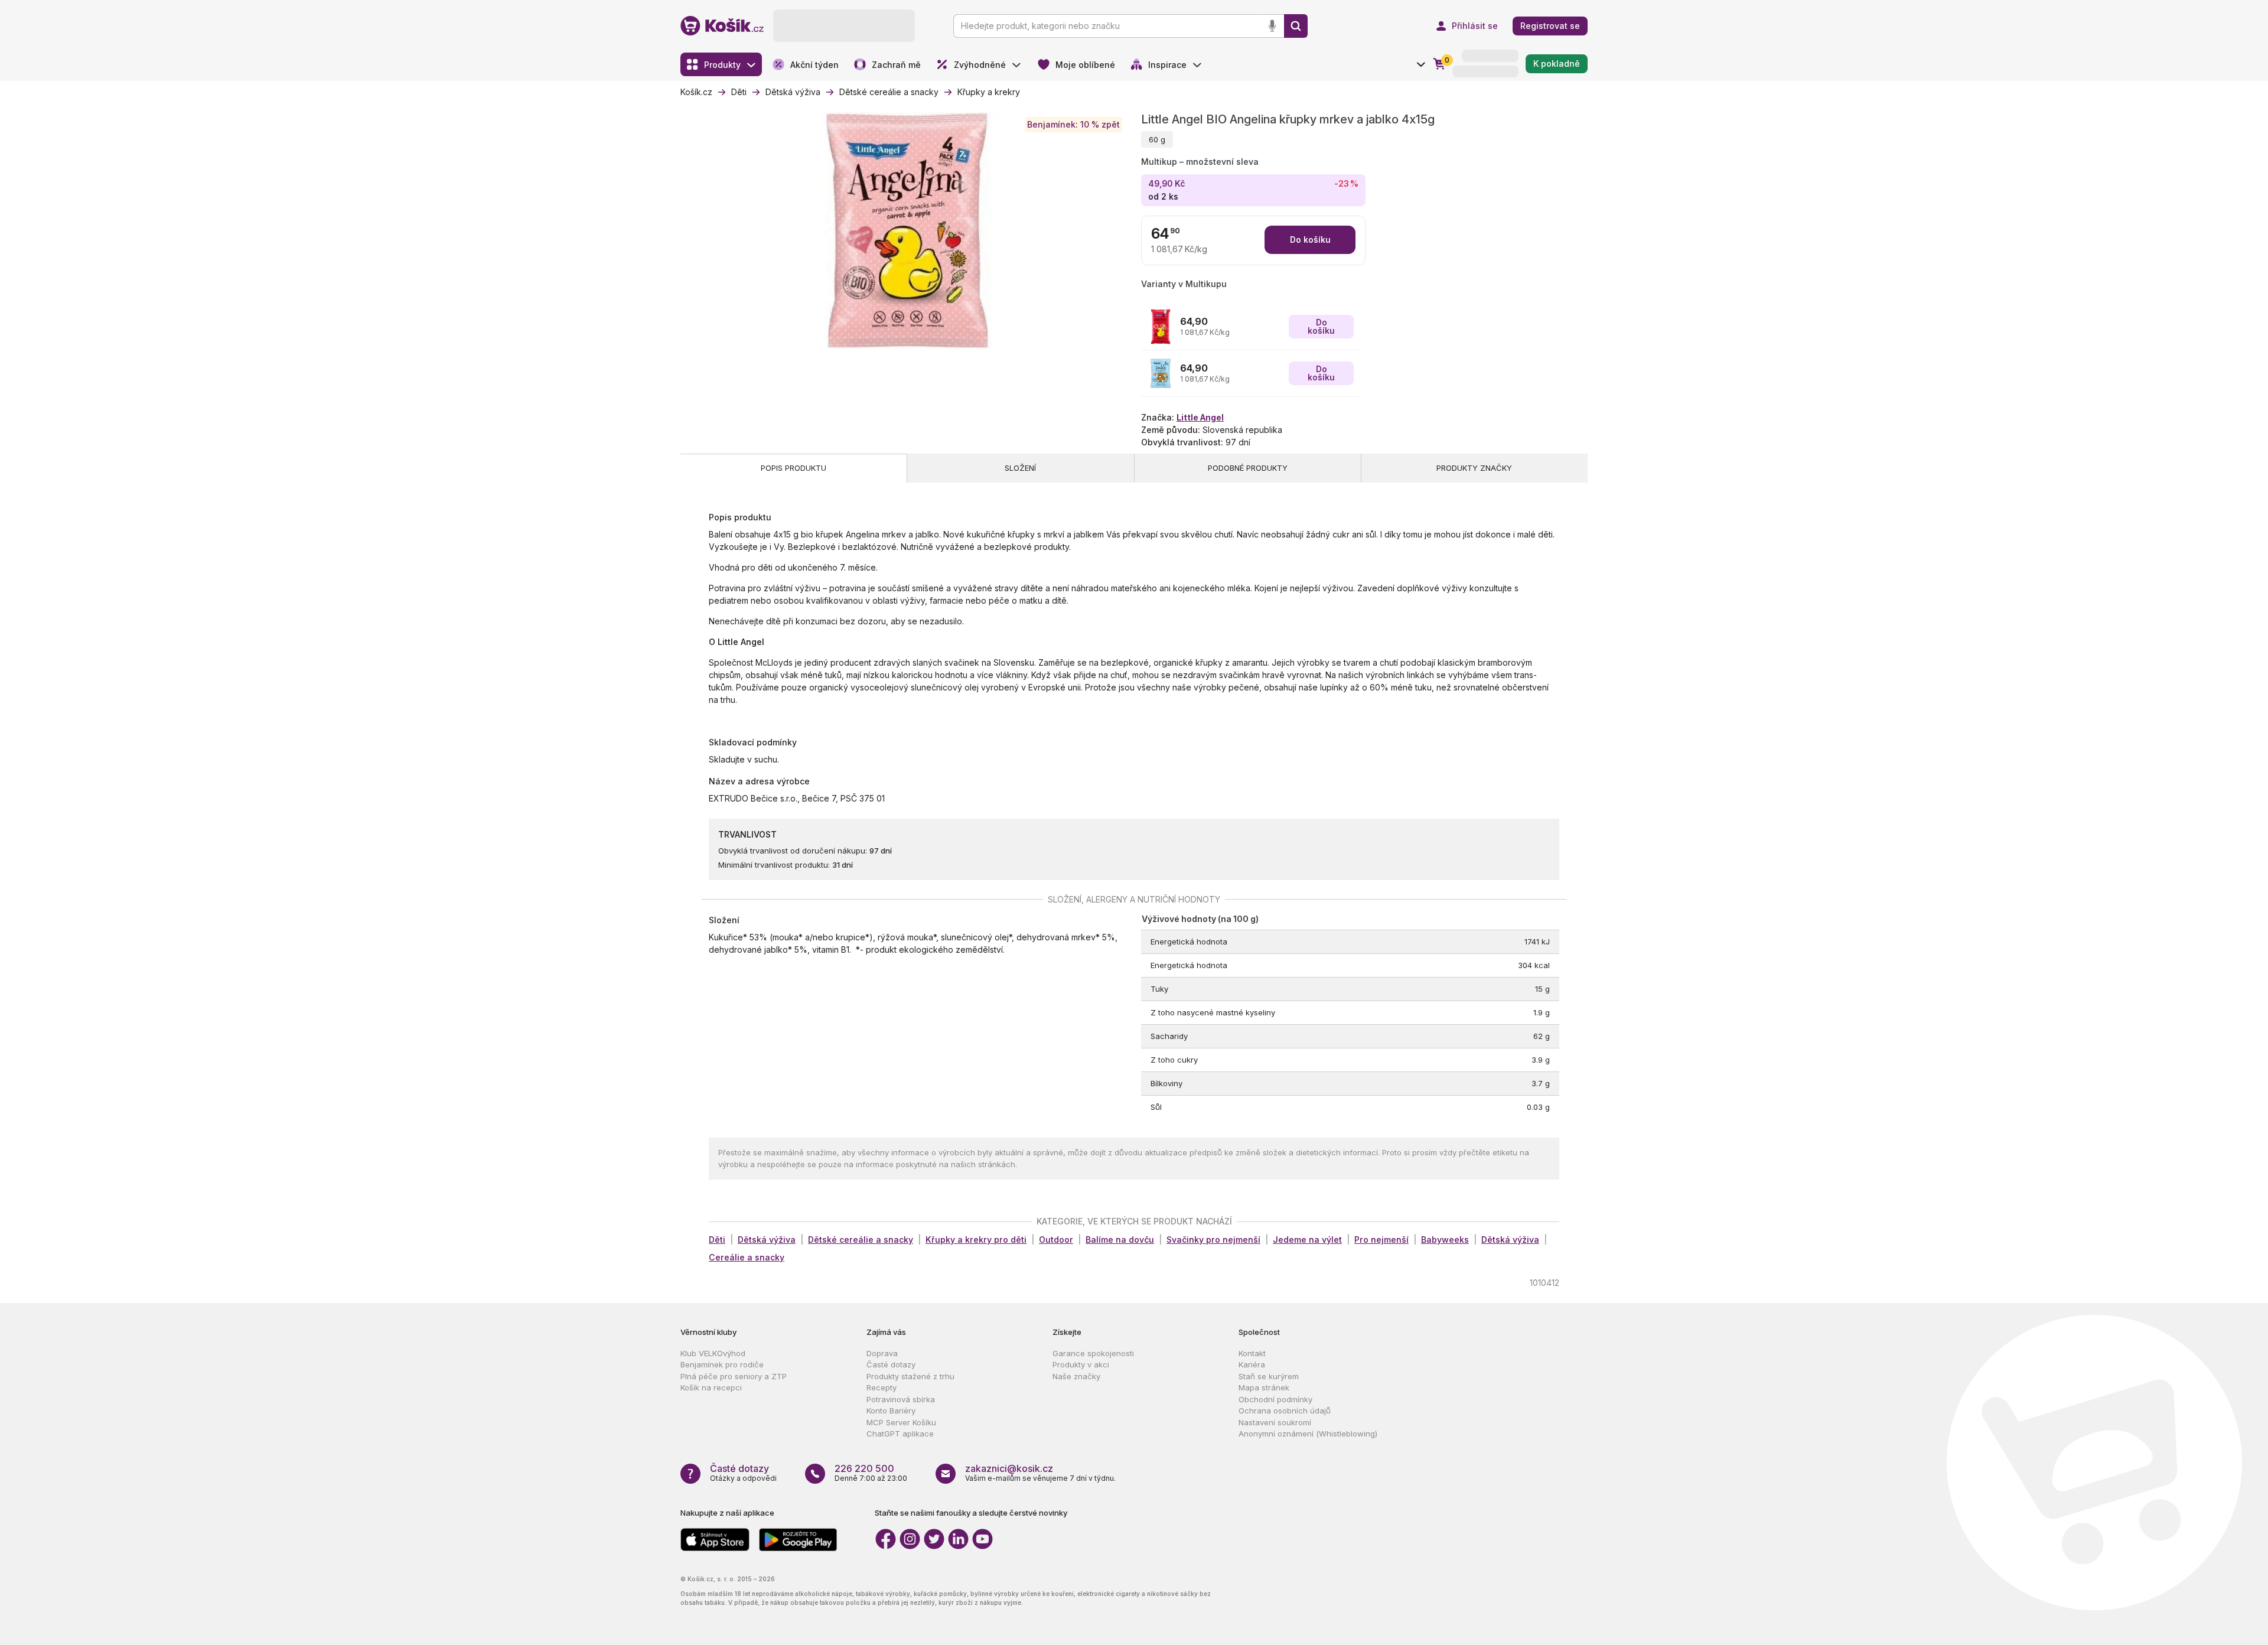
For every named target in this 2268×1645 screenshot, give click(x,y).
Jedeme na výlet (1307, 1240)
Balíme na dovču (1120, 1240)
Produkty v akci (1081, 1364)
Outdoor (1056, 1240)
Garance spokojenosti (1093, 1353)
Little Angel (1200, 417)
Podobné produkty (1248, 468)
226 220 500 (864, 1468)
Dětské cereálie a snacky (861, 1240)
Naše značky (1076, 1376)
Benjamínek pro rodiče (722, 1364)
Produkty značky (1474, 468)
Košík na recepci (711, 1387)
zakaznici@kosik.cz (1009, 1468)
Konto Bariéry (891, 1411)
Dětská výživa (767, 1240)
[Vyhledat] (1296, 26)
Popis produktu (794, 468)
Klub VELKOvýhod (713, 1353)
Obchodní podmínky (1275, 1399)
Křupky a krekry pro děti (976, 1240)
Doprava (882, 1353)
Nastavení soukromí (1275, 1422)
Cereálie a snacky (747, 1257)
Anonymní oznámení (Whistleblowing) (1308, 1434)
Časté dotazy (891, 1364)
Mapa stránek (1264, 1387)
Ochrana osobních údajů (1285, 1411)
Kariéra (1252, 1364)
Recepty (882, 1387)
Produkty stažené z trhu (910, 1376)
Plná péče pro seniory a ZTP (734, 1376)
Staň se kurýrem (1269, 1376)
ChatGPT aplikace (900, 1434)
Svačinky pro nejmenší (1213, 1240)
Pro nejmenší (1381, 1240)
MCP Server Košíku (901, 1422)
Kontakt (1252, 1353)
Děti (717, 1240)
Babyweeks (1445, 1240)
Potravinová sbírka (901, 1399)
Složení (1020, 468)
